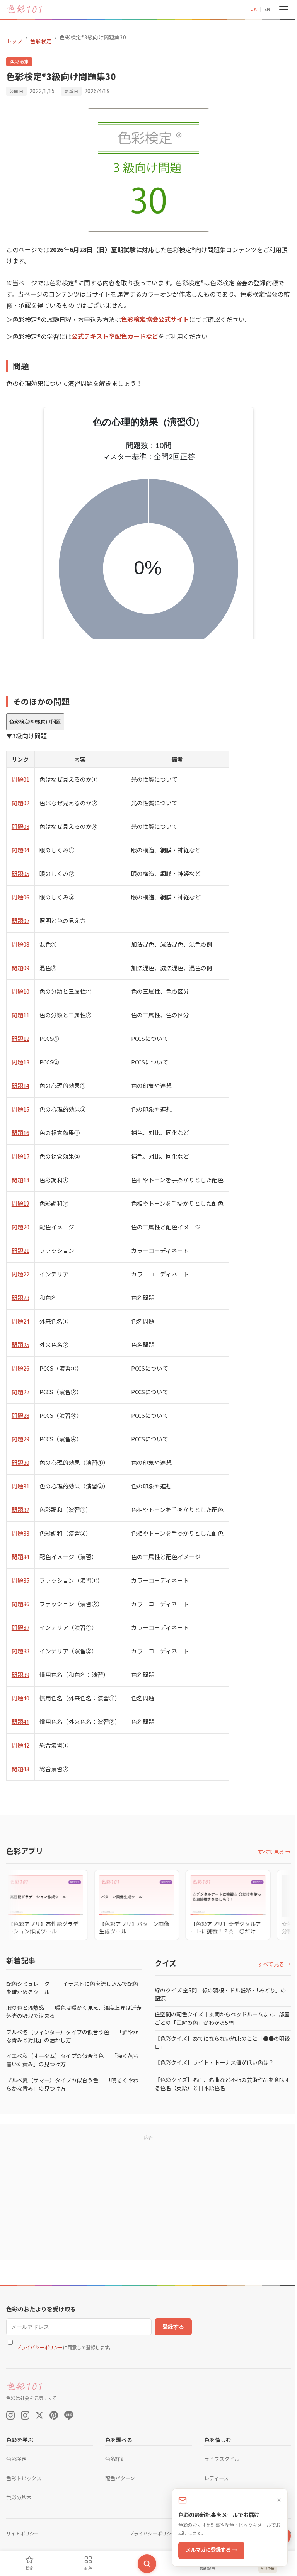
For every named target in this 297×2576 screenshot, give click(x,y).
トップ (14, 41)
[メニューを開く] (278, 9)
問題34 (20, 1557)
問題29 (20, 1439)
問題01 (20, 779)
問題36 (20, 1604)
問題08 (20, 944)
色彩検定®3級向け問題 (35, 722)
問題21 (20, 1250)
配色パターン (118, 2478)
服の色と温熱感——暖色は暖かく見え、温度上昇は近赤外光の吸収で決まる (71, 2012)
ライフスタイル (218, 2459)
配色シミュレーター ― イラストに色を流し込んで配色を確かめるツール (72, 1988)
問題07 (20, 921)
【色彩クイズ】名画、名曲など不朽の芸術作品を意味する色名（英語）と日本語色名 (217, 2084)
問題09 (20, 968)
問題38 (20, 1651)
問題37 (20, 1627)
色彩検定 (41, 41)
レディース (213, 2478)
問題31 (20, 1486)
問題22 (20, 1274)
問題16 (20, 1133)
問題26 (20, 1368)
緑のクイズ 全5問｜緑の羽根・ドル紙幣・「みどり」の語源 (218, 1994)
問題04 (20, 850)
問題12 (20, 1038)
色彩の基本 (19, 2497)
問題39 (20, 1674)
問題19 (20, 1203)
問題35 (20, 1580)
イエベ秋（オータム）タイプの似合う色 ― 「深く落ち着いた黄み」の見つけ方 (72, 2060)
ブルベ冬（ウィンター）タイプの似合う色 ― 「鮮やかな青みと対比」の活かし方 (72, 2036)
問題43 (20, 1769)
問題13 (20, 1062)
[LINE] (69, 2415)
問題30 (20, 1462)
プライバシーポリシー (39, 2347)
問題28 (20, 1415)
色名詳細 (113, 2459)
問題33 (20, 1533)
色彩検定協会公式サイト (155, 319)
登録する (173, 2327)
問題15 (20, 1109)
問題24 (20, 1321)
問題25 (20, 1345)
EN (261, 9)
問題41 (20, 1722)
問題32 (20, 1509)
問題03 (20, 826)
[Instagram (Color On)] (10, 2415)
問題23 (20, 1297)
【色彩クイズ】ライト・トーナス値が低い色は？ (212, 2062)
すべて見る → (269, 1851)
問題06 (20, 897)
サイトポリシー (22, 2534)
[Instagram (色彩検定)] (25, 2415)
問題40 (20, 1698)
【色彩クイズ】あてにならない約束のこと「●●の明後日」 (217, 2042)
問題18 (20, 1180)
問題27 (20, 1392)
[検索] (144, 2564)
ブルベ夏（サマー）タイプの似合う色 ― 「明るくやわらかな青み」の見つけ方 (72, 2084)
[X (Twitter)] (39, 2415)
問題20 (20, 1227)
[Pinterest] (54, 2415)
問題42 (20, 1745)
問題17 (20, 1156)
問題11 (20, 1015)
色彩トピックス (24, 2478)
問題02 (20, 803)
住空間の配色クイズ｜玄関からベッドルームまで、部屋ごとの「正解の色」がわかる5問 (217, 2018)
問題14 (20, 1085)
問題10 (20, 991)
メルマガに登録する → (206, 2550)
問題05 (20, 873)
